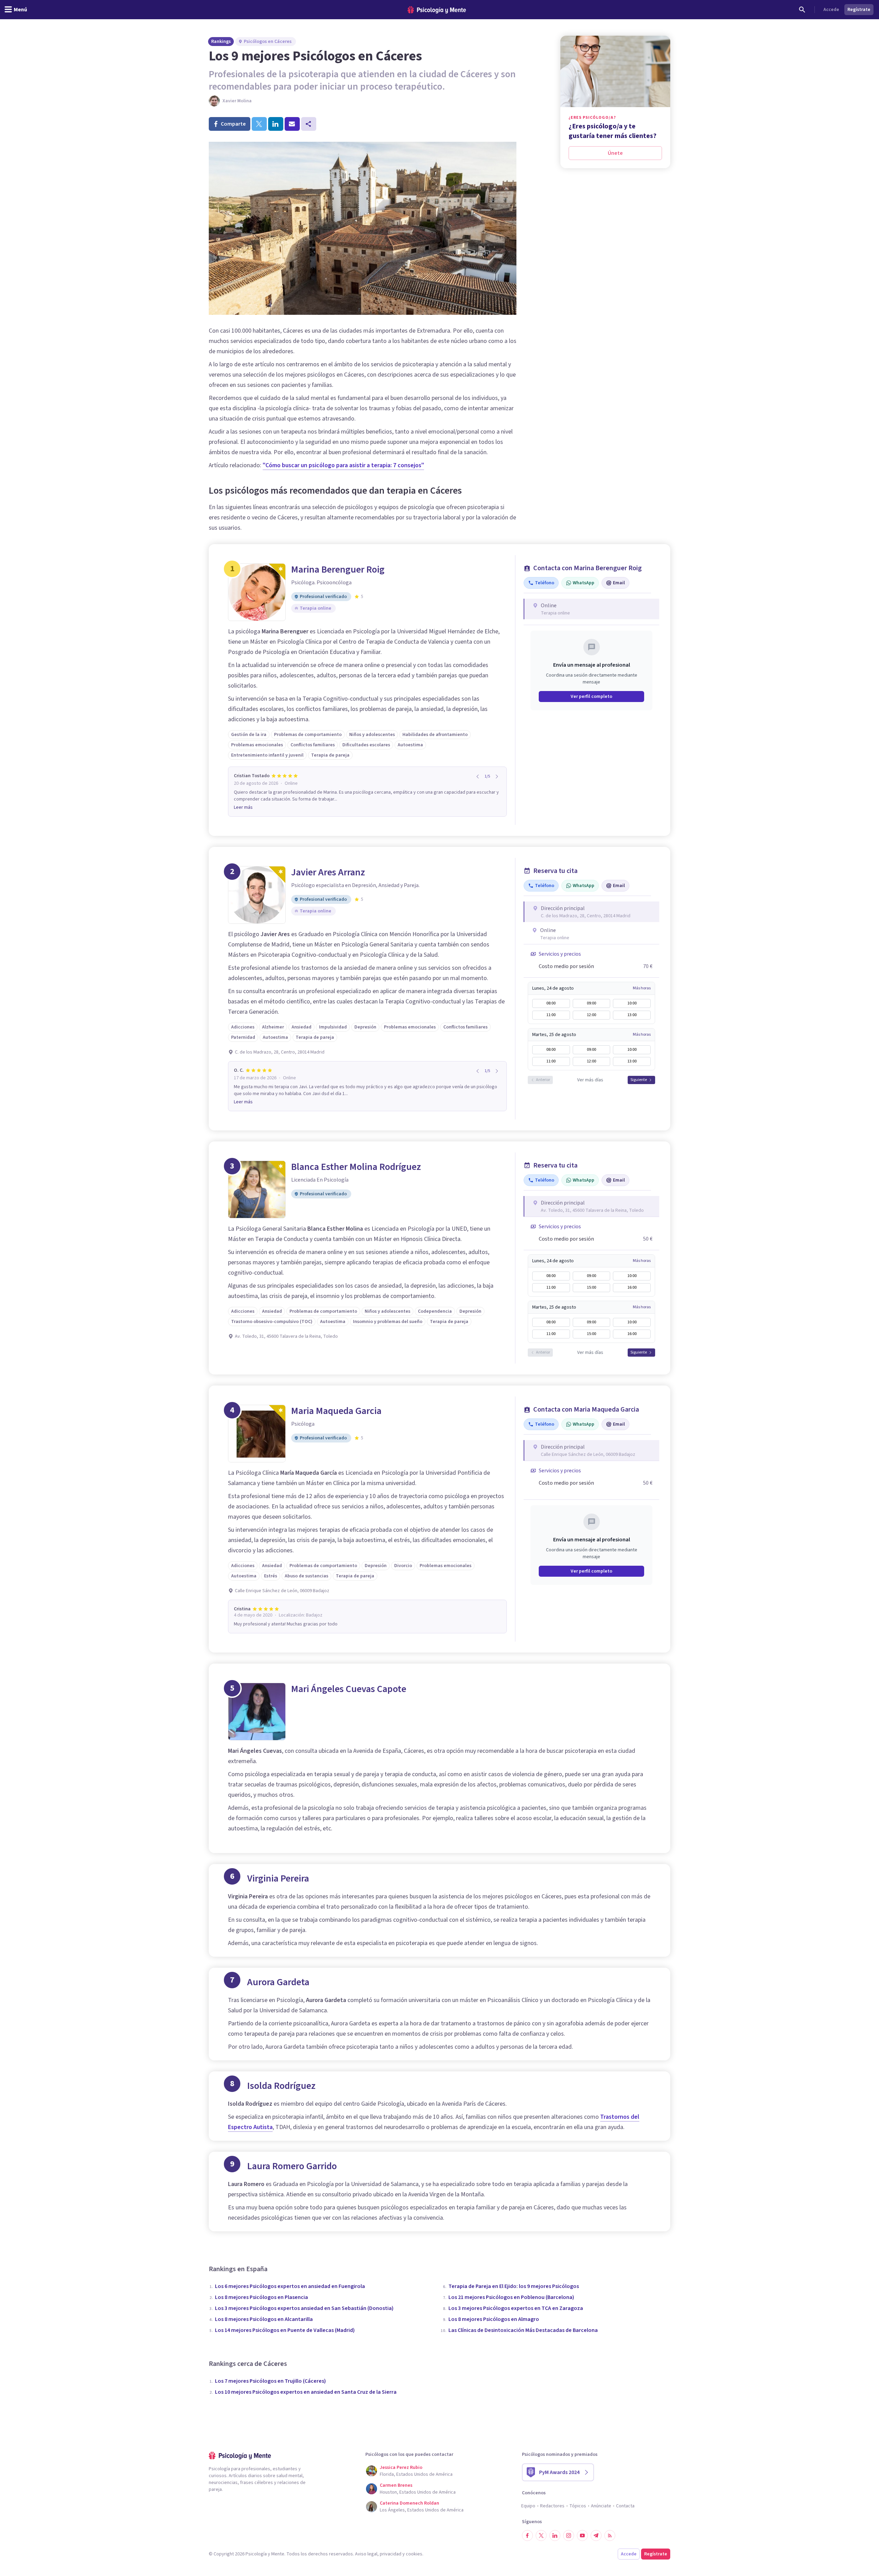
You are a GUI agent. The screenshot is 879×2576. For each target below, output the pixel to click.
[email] (292, 124)
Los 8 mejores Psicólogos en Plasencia (261, 2297)
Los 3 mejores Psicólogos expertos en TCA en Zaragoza (516, 2308)
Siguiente (639, 1080)
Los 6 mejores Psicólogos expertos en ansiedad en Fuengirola (290, 2286)
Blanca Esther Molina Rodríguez (356, 1167)
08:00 (551, 1003)
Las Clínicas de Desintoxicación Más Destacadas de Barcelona (523, 2330)
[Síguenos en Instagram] (569, 2535)
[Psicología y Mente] (437, 10)
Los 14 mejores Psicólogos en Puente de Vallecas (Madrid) (285, 2330)
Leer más (243, 807)
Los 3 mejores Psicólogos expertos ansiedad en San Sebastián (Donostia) (304, 2308)
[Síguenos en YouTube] (582, 2535)
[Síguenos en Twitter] (541, 2535)
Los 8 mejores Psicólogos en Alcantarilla (264, 2319)
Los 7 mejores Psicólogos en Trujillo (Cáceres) (270, 2381)
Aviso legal (366, 2554)
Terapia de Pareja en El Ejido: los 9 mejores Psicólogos (514, 2286)
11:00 (551, 1015)
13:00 (632, 1015)
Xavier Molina (237, 101)
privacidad (391, 2554)
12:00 (591, 1015)
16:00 (632, 1287)
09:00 (591, 1003)
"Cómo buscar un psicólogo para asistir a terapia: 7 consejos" (343, 465)
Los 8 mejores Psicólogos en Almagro (494, 2319)
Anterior (543, 1080)
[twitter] (259, 124)
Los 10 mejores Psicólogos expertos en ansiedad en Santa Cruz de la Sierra (306, 2392)
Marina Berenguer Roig (338, 570)
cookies (414, 2554)
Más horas (642, 988)
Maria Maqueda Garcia (336, 1411)
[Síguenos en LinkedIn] (555, 2535)
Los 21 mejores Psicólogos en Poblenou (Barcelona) (511, 2297)
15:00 (591, 1287)
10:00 (632, 1003)
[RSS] (610, 2535)
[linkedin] (276, 124)
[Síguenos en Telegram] (596, 2535)
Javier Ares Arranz (328, 872)
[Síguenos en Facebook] (527, 2535)
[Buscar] (802, 10)
